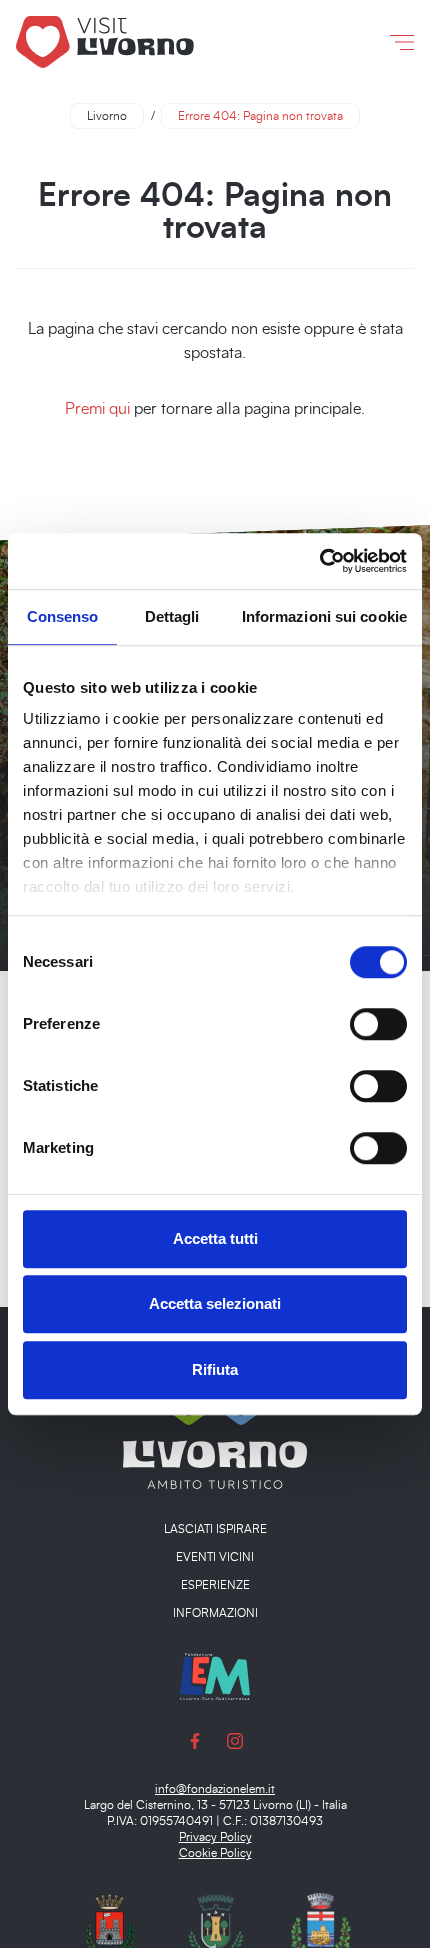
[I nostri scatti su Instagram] (235, 1740)
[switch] (378, 1024)
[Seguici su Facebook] (195, 1740)
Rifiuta (215, 1369)
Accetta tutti (215, 1238)
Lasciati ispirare (215, 1529)
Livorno (107, 116)
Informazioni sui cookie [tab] (324, 616)
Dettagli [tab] (172, 616)
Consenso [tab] (63, 616)
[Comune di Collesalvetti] (216, 1939)
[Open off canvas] (402, 42)
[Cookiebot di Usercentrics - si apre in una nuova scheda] (319, 561)
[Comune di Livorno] (110, 1939)
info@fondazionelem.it (215, 1789)
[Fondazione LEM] (215, 1675)
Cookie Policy (215, 1853)
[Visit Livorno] (148, 41)
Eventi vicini (215, 1557)
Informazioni (215, 1613)
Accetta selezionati (215, 1303)
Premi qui (97, 409)
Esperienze (215, 1585)
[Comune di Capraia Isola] (321, 1939)
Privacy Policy (215, 1837)
